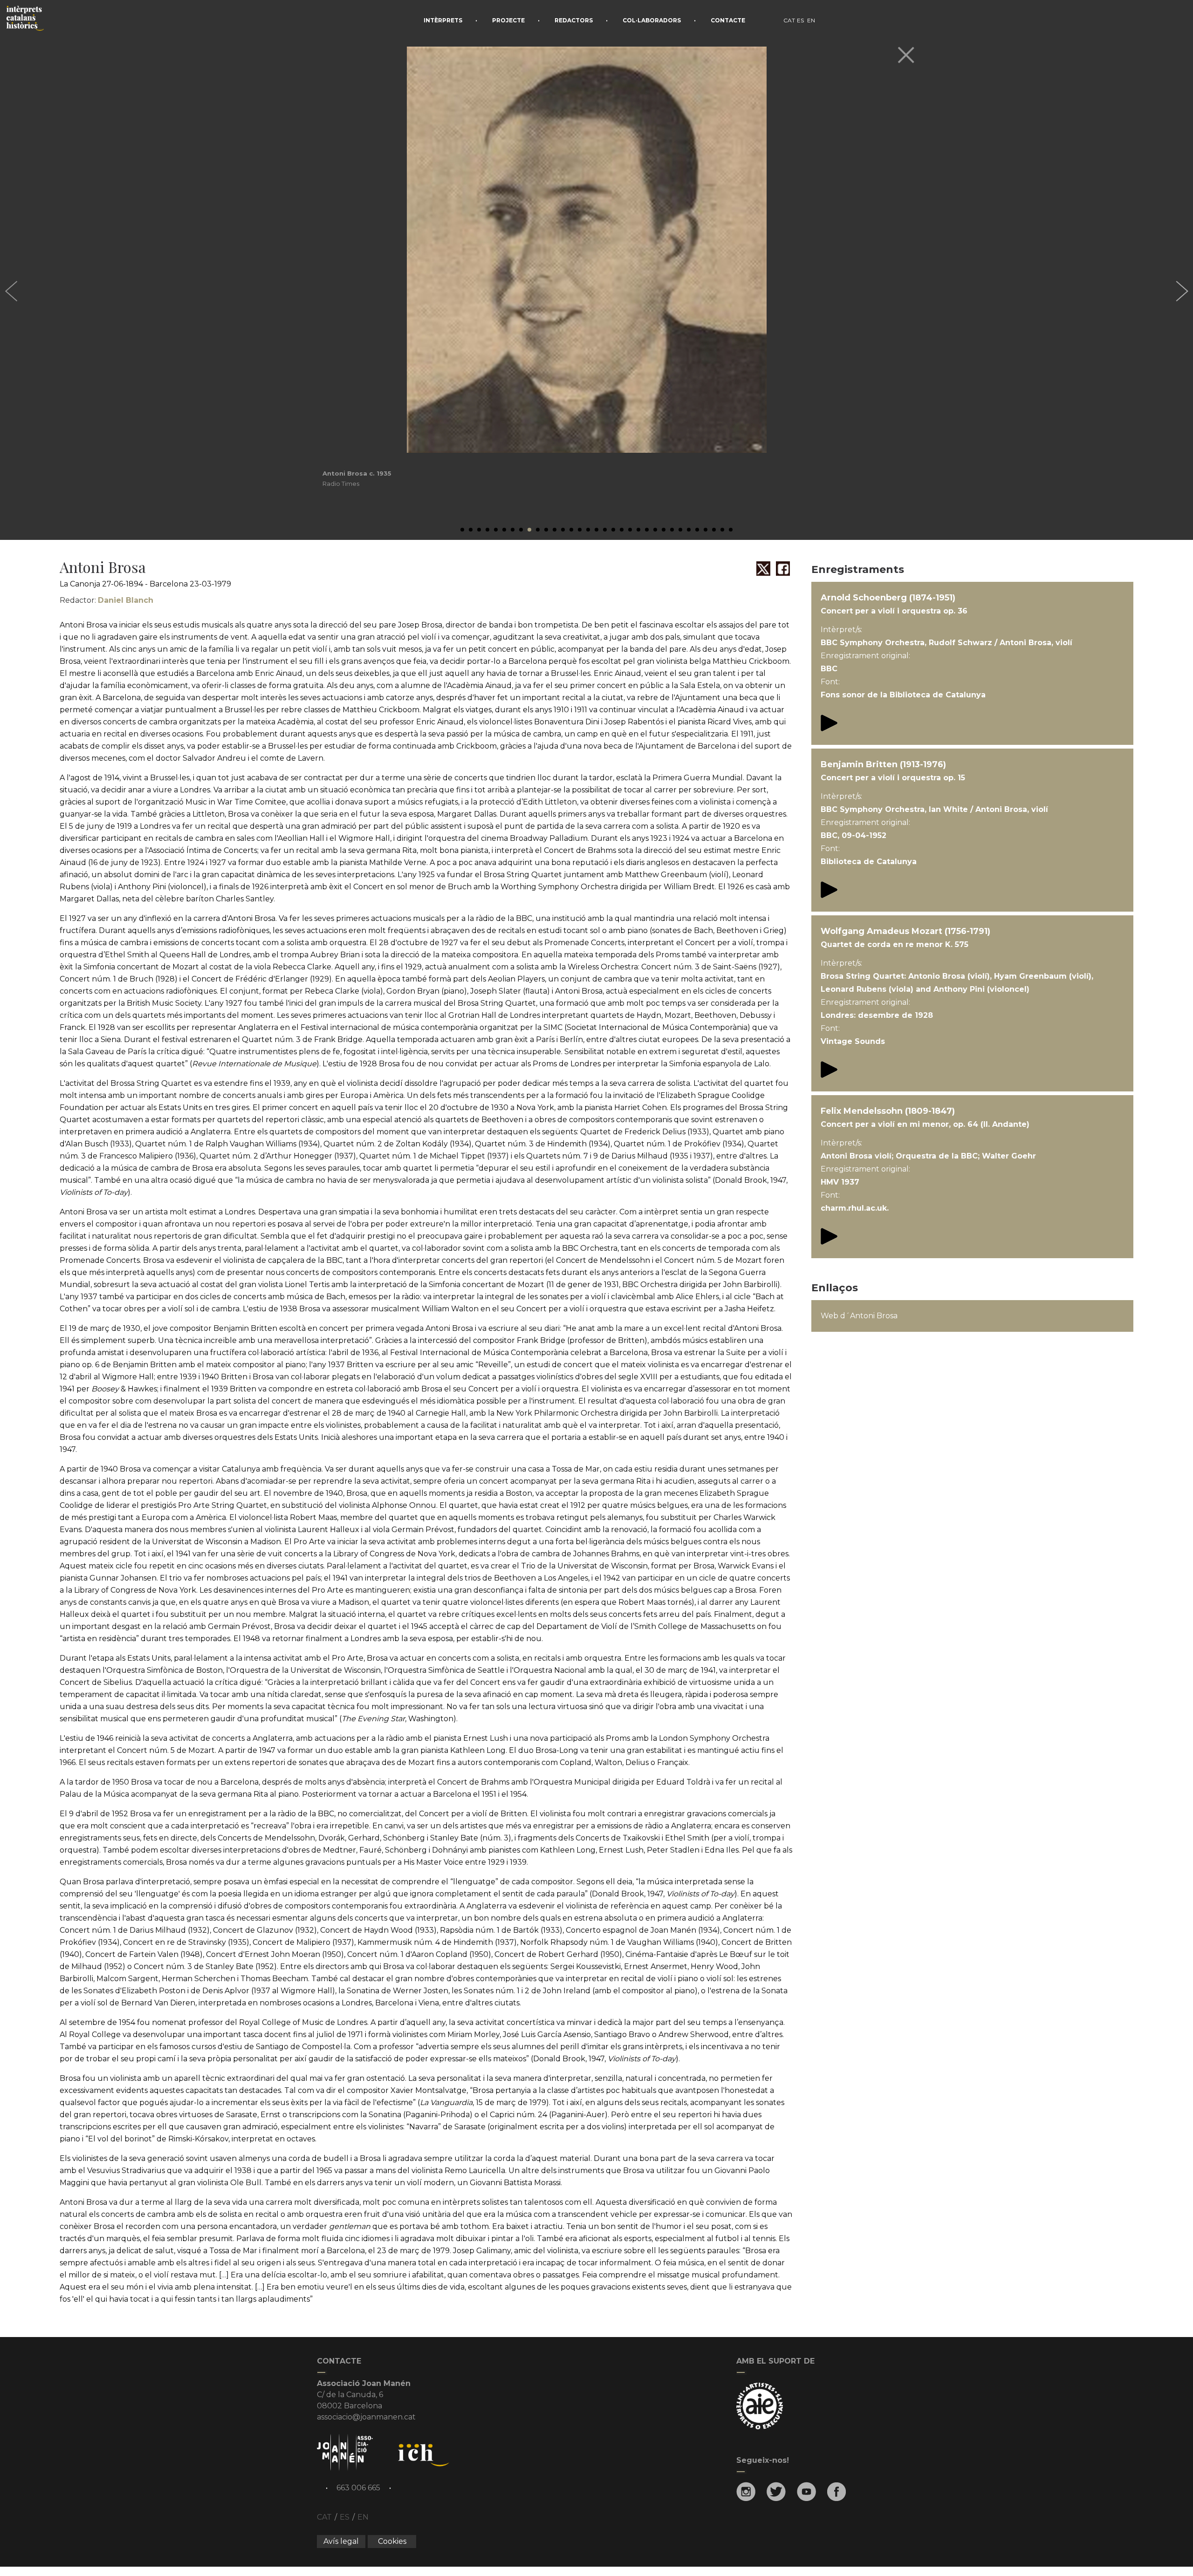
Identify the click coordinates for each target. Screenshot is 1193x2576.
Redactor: (106, 600)
